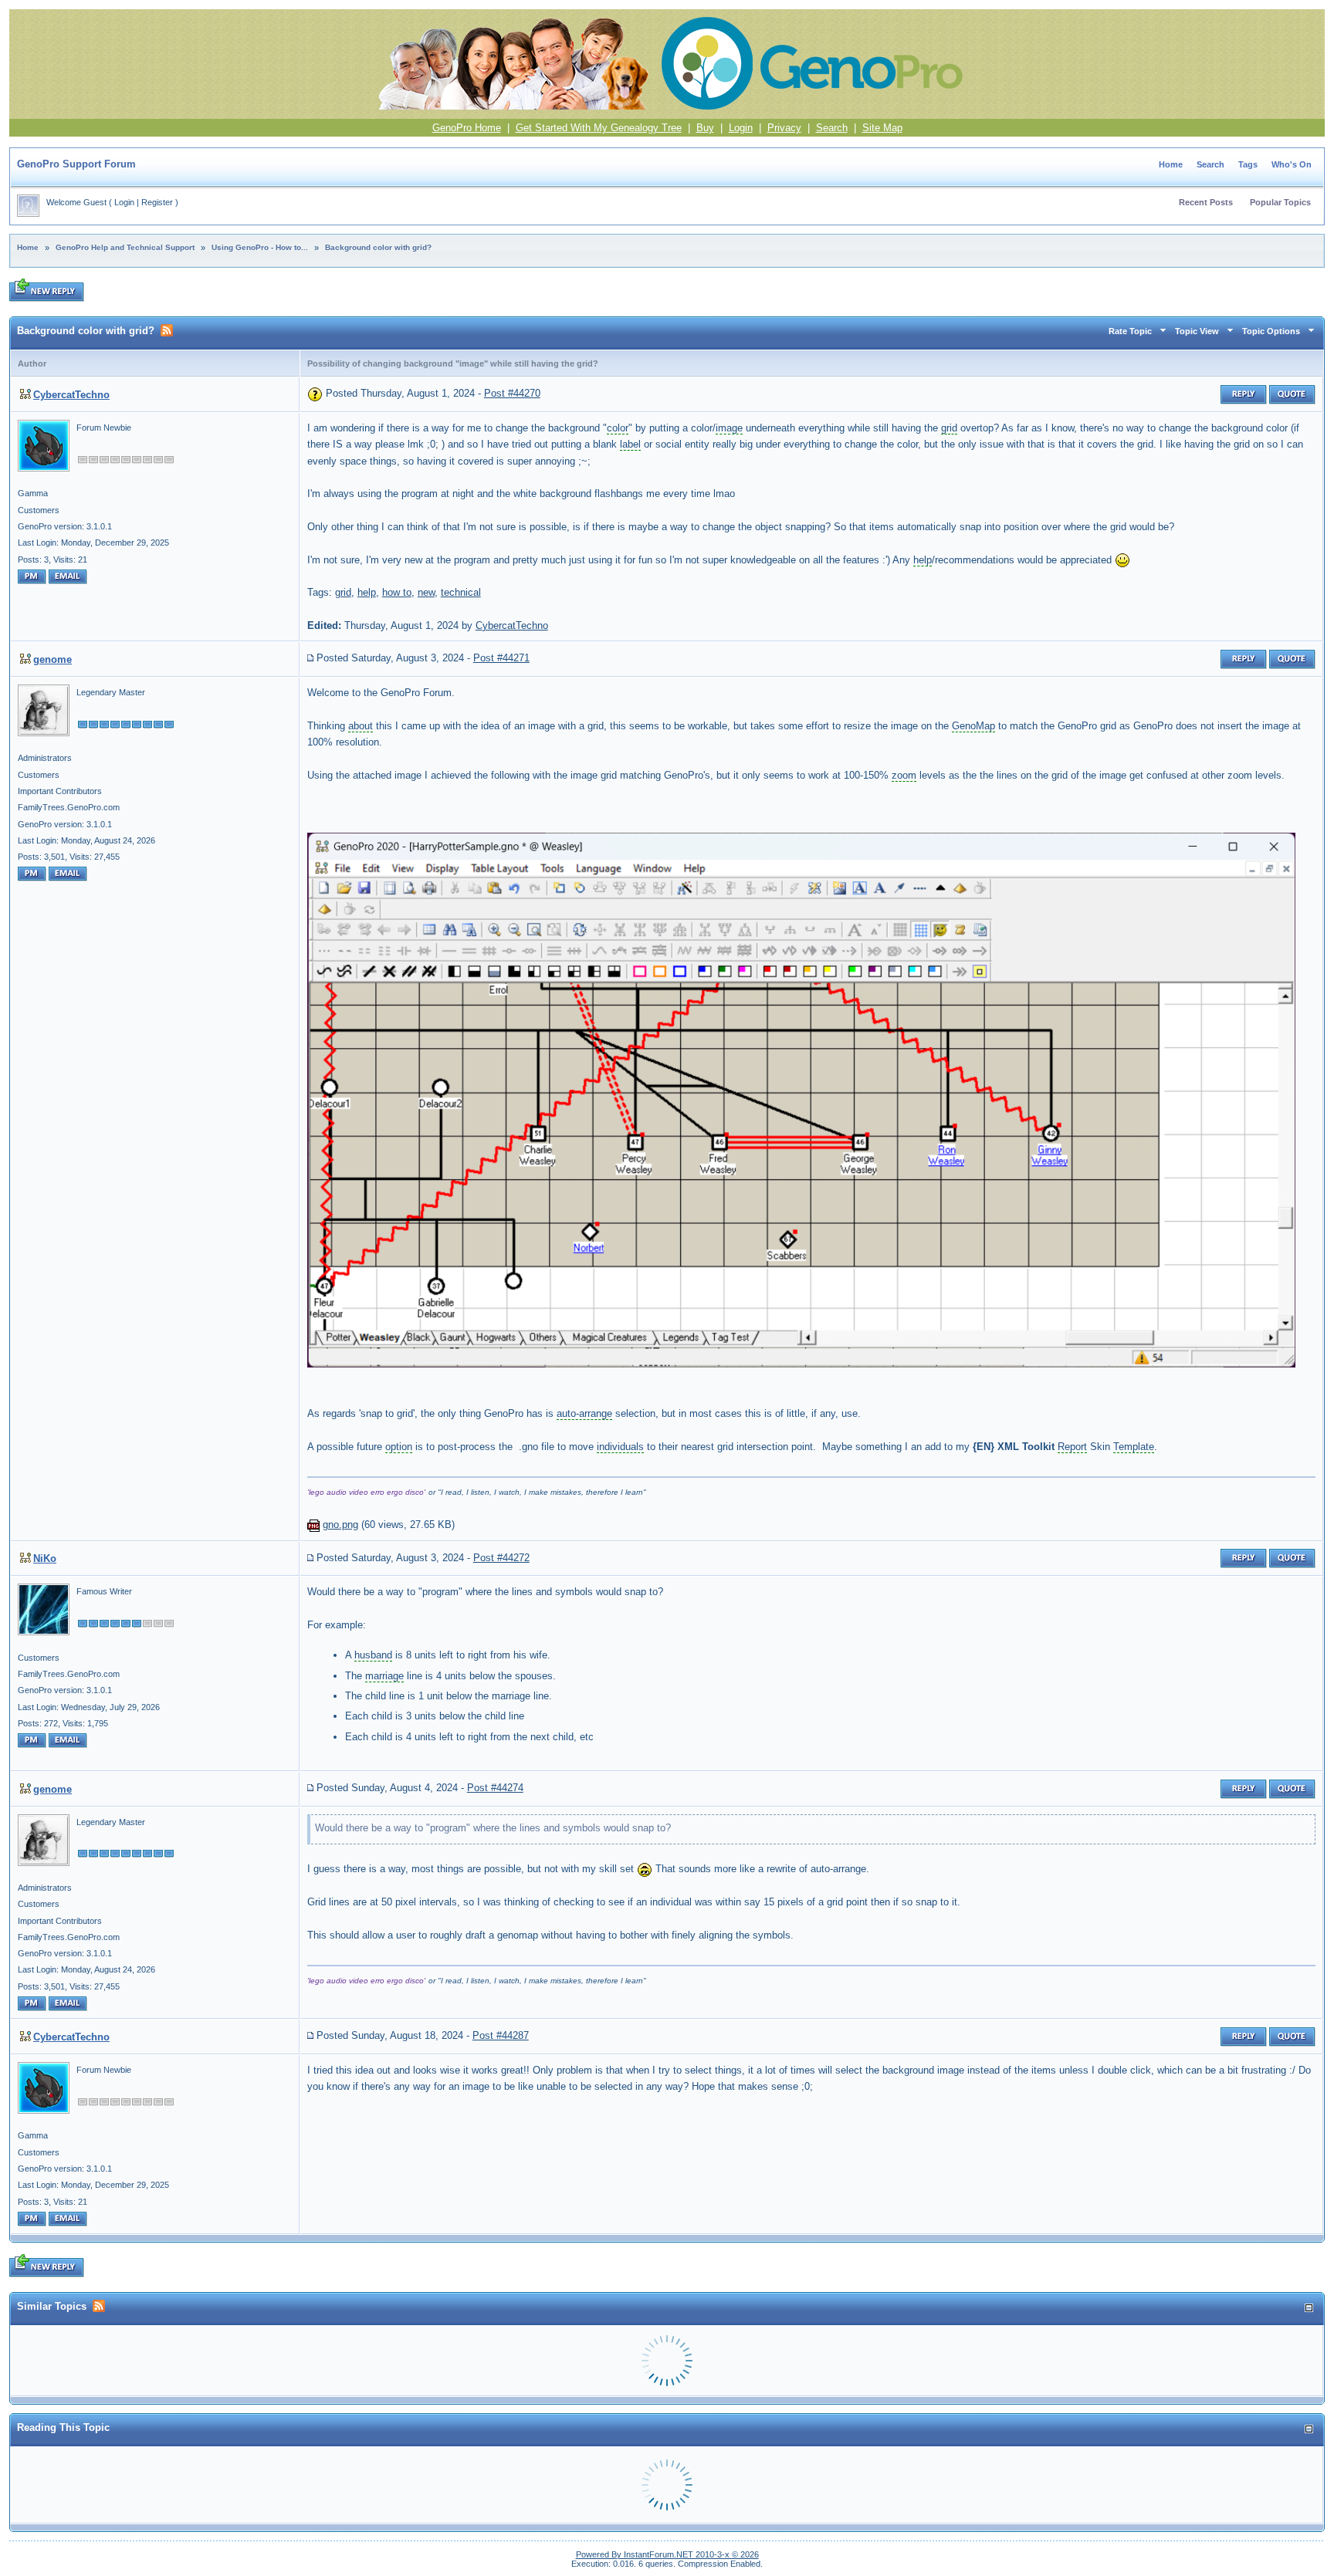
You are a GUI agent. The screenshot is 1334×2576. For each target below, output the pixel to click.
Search (832, 128)
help (923, 560)
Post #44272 (501, 1558)
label (630, 444)
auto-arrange (584, 1413)
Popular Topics (1280, 202)
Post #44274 (495, 1788)
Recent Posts (1206, 202)
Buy (705, 128)
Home (1171, 164)
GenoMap (973, 726)
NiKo (45, 1558)
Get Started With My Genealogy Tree (599, 128)
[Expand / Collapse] (1309, 2308)
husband (373, 1655)
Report (1072, 1447)
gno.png (340, 1525)
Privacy (784, 128)
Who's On (1292, 164)
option (399, 1447)
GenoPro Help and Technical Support (125, 247)
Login (741, 128)
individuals (620, 1447)
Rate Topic (1130, 331)
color (618, 428)
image (729, 428)
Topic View (1197, 331)
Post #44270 (512, 393)
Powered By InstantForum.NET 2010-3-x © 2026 (667, 2554)
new (426, 592)
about (361, 726)
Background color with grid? (378, 247)
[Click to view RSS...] (167, 330)
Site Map (882, 128)
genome (52, 659)
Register (157, 202)
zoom (904, 775)
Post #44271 (501, 658)
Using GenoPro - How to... (260, 247)
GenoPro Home (467, 128)
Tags (1248, 164)
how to (397, 592)
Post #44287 (501, 2035)
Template (1134, 1447)
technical (461, 592)
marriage (384, 1676)
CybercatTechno (71, 395)
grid (949, 428)
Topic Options (1271, 331)
